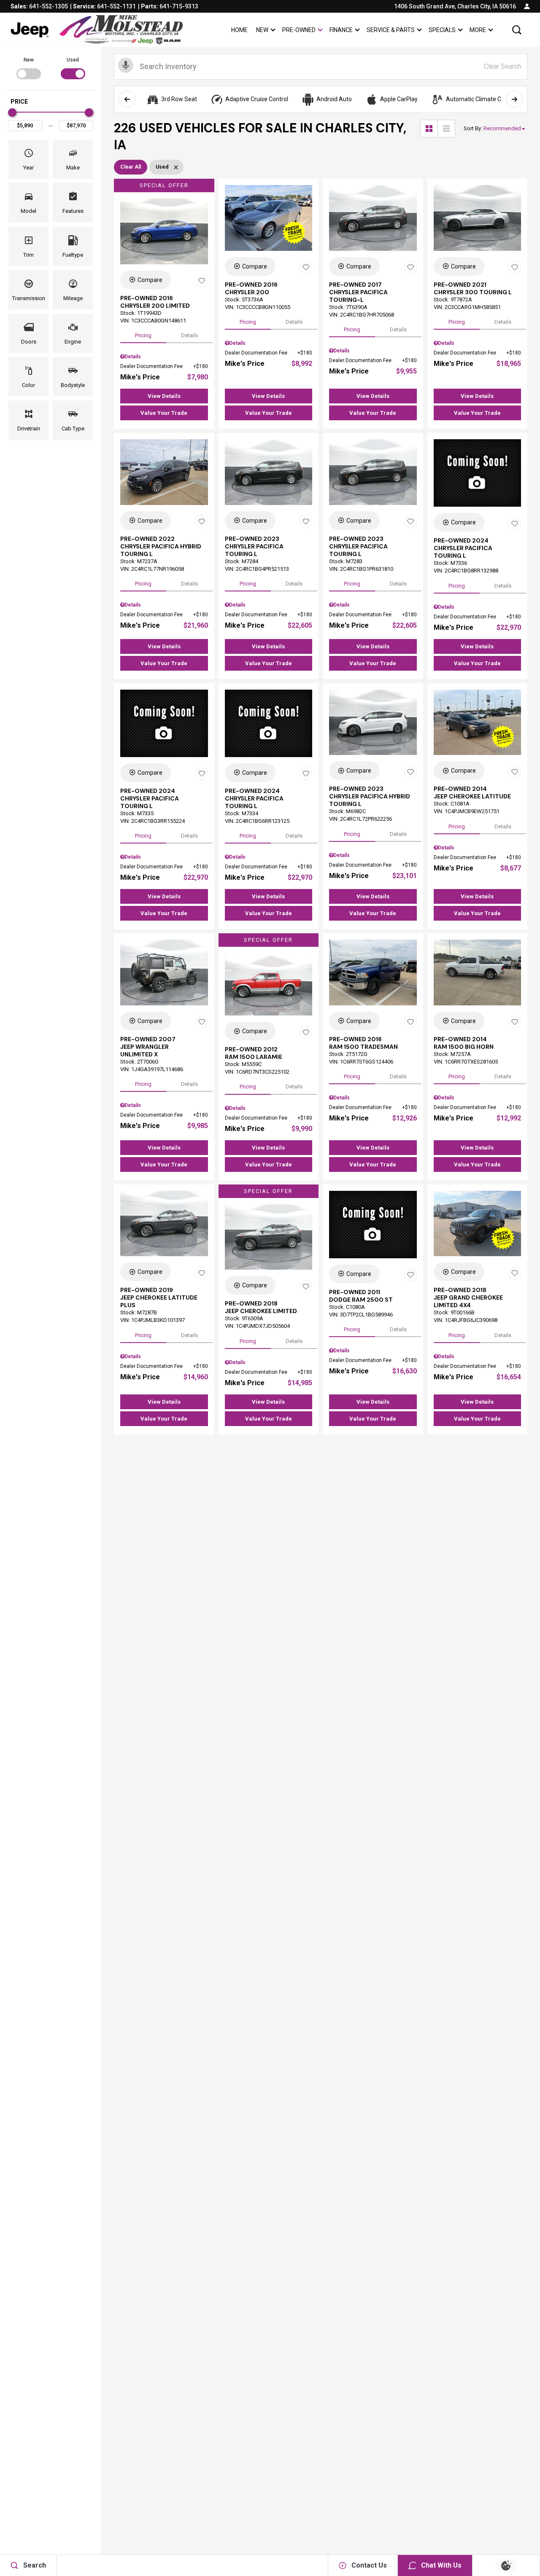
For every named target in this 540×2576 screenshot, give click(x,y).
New (262, 30)
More (478, 31)
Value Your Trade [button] (164, 413)
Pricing (143, 335)
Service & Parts (391, 30)
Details (189, 335)
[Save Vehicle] (202, 281)
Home (239, 30)
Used (73, 60)
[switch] (28, 67)
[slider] (12, 113)
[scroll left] (127, 99)
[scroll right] (514, 99)
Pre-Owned (299, 30)
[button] (517, 30)
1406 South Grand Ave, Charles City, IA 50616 (455, 6)
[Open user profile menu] (527, 6)
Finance (341, 30)
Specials (442, 30)
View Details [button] (164, 396)
